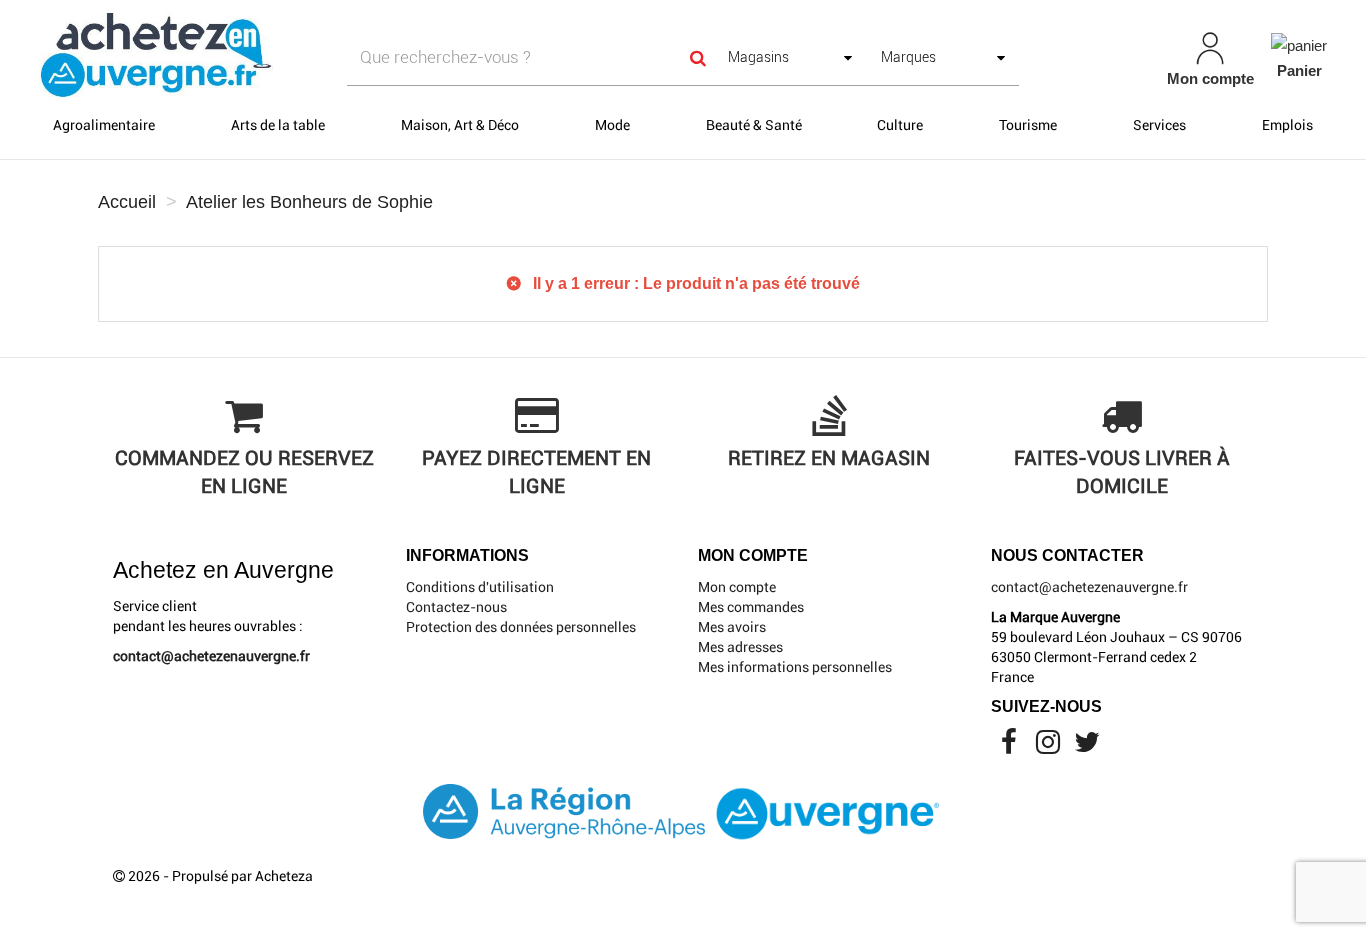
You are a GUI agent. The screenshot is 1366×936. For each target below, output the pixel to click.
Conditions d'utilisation (480, 587)
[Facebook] (1010, 747)
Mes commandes (751, 607)
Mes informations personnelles (795, 667)
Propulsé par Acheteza (242, 876)
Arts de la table (278, 125)
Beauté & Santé (754, 125)
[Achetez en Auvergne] (155, 54)
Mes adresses (740, 647)
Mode (612, 125)
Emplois (1287, 125)
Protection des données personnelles (521, 627)
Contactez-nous (456, 607)
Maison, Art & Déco (460, 125)
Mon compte (737, 587)
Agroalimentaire (104, 125)
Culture (900, 125)
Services (1159, 125)
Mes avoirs (732, 627)
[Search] (698, 57)
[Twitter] (1087, 747)
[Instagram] (1049, 747)
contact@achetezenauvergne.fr (211, 656)
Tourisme (1028, 125)
